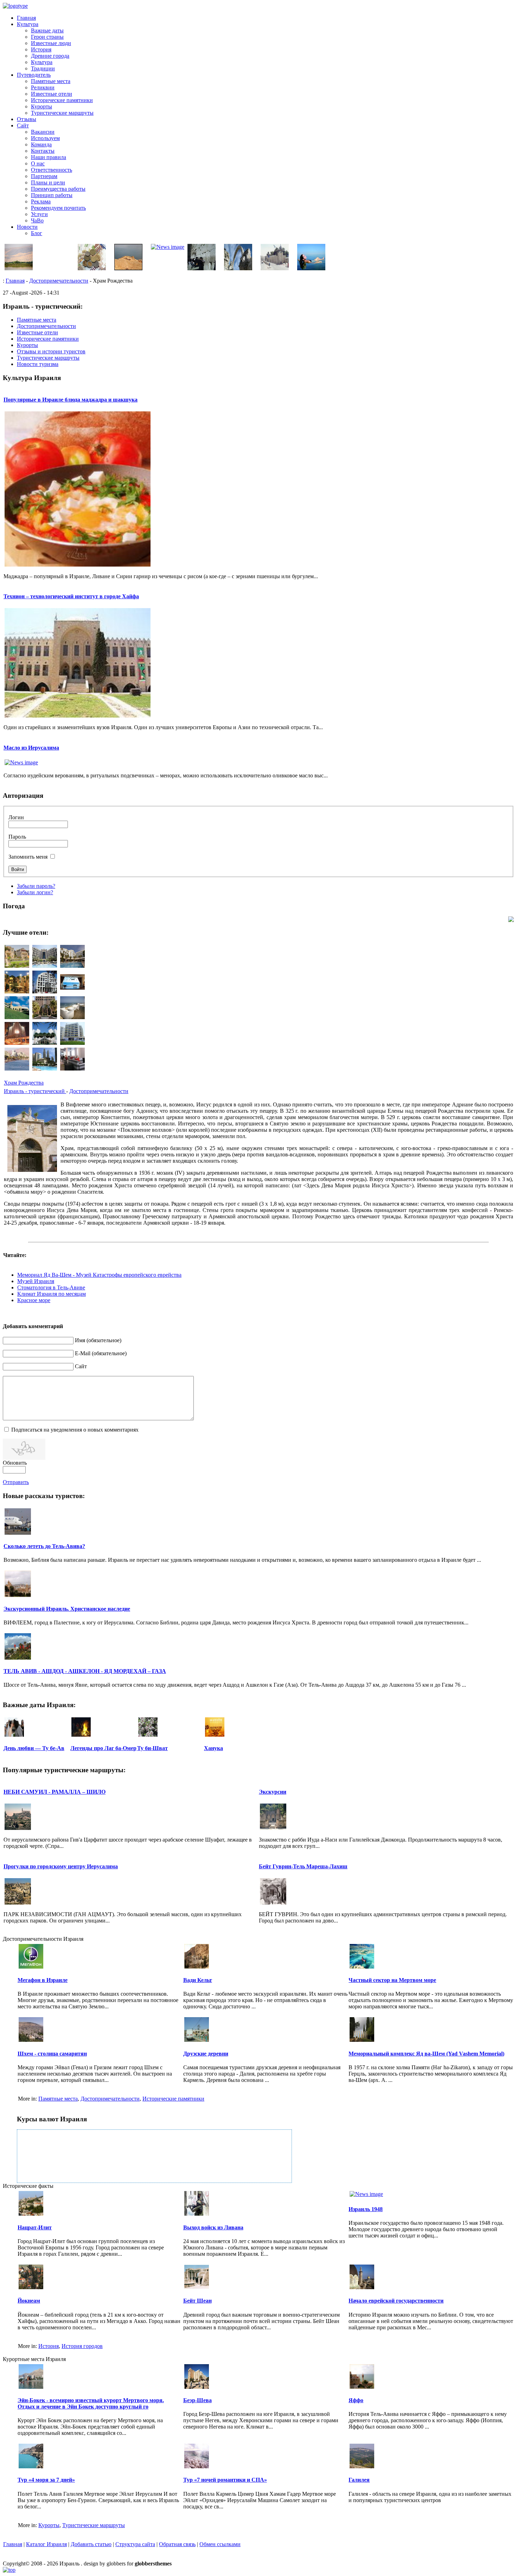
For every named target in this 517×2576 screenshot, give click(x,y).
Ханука (213, 1748)
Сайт (23, 125)
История (41, 49)
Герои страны (47, 37)
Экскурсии (273, 1792)
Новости (27, 227)
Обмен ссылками (220, 2544)
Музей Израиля (36, 1281)
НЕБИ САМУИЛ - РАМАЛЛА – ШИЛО (55, 1792)
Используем (45, 138)
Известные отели (52, 94)
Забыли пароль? (36, 886)
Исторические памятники (62, 100)
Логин (16, 817)
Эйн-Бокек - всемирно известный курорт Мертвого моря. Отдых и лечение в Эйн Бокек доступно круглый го (91, 2403)
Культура (28, 24)
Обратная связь (177, 2544)
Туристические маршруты (62, 113)
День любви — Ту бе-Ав (34, 1748)
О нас (38, 163)
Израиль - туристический (35, 1091)
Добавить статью (91, 2544)
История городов (82, 2346)
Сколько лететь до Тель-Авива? (44, 1546)
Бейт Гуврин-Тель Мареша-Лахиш (303, 1866)
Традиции (43, 68)
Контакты (43, 151)
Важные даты (47, 30)
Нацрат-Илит (35, 2227)
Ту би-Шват (152, 1748)
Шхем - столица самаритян (52, 2054)
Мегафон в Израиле (43, 1980)
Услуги (39, 214)
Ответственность (52, 170)
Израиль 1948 (366, 2209)
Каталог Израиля (46, 2544)
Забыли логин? (35, 892)
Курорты (42, 106)
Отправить (16, 1482)
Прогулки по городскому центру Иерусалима (61, 1866)
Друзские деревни (206, 2054)
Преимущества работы (58, 189)
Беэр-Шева (197, 2400)
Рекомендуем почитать (58, 208)
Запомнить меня (28, 857)
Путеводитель (34, 75)
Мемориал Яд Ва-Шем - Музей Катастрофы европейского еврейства (99, 1275)
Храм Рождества (24, 1083)
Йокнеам (29, 2301)
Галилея (359, 2480)
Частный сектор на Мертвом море (392, 1980)
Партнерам (44, 176)
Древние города (50, 56)
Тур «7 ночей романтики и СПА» (225, 2480)
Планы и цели (48, 182)
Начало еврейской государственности (396, 2301)
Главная (26, 18)
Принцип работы (52, 195)
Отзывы (27, 119)
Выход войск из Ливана (213, 2227)
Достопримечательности (59, 281)
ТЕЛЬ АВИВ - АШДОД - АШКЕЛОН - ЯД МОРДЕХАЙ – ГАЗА (85, 1671)
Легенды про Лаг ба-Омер (103, 1748)
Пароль (17, 837)
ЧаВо (37, 220)
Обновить (15, 1463)
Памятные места (51, 81)
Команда (41, 144)
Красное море (34, 1300)
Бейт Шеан (197, 2301)
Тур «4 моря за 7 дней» (46, 2480)
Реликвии (43, 87)
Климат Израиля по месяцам (52, 1294)
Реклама (41, 201)
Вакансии (43, 132)
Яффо (356, 2400)
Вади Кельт (198, 1980)
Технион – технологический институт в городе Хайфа (71, 596)
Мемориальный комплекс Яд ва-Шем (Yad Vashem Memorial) (426, 2054)
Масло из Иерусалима (31, 748)
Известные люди (51, 43)
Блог (37, 233)
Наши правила (49, 157)
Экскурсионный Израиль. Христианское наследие (67, 1609)
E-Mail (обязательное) (101, 1353)
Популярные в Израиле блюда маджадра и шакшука (71, 400)
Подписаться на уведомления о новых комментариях (75, 1430)
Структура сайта (135, 2544)
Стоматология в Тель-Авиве (51, 1287)
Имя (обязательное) (98, 1340)
